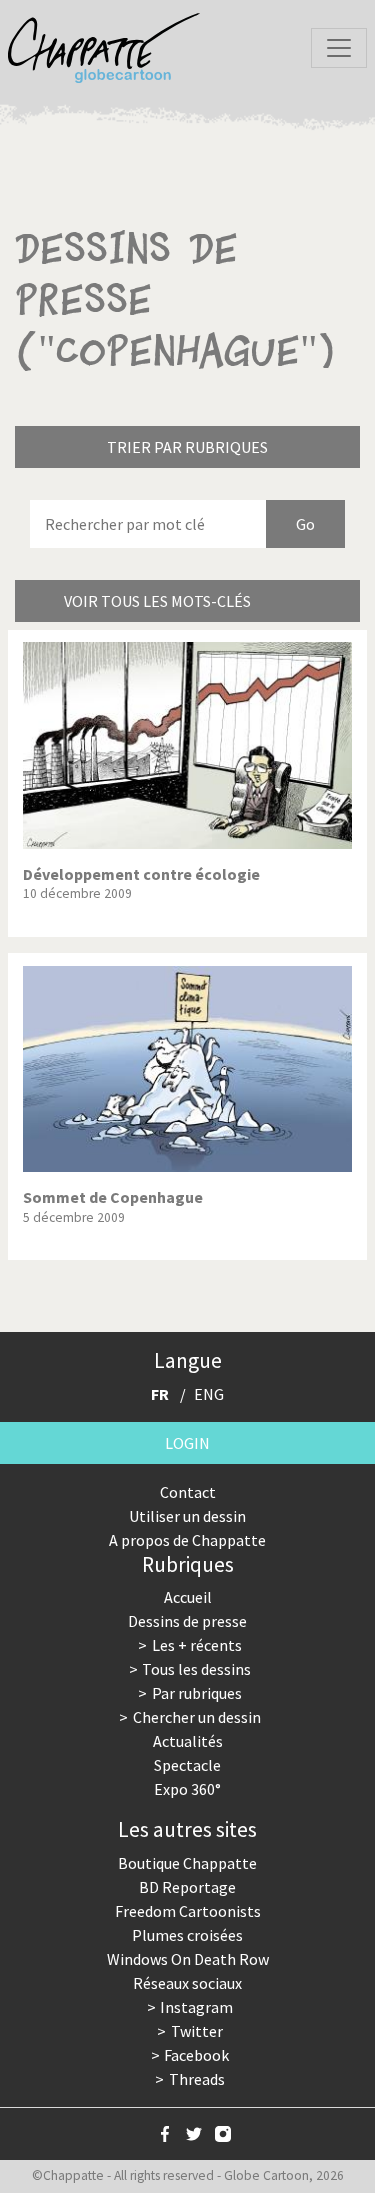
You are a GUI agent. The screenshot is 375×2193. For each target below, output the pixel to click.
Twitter (197, 2031)
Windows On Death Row (188, 1959)
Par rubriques (197, 1693)
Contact (188, 1492)
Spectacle (187, 1765)
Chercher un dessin (197, 1717)
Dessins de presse (187, 1621)
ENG (209, 1394)
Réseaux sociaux (187, 1983)
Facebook (196, 2055)
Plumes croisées (187, 1935)
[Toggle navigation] (339, 48)
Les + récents (197, 1645)
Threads (197, 2079)
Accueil (188, 1597)
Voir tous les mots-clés (157, 601)
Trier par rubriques (187, 447)
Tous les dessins (196, 1669)
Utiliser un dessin (187, 1516)
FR (160, 1394)
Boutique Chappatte (187, 1863)
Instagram (196, 2007)
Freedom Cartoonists (188, 1911)
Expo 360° (187, 1789)
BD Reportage (187, 1887)
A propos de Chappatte (187, 1540)
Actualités (188, 1741)
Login (187, 1443)
